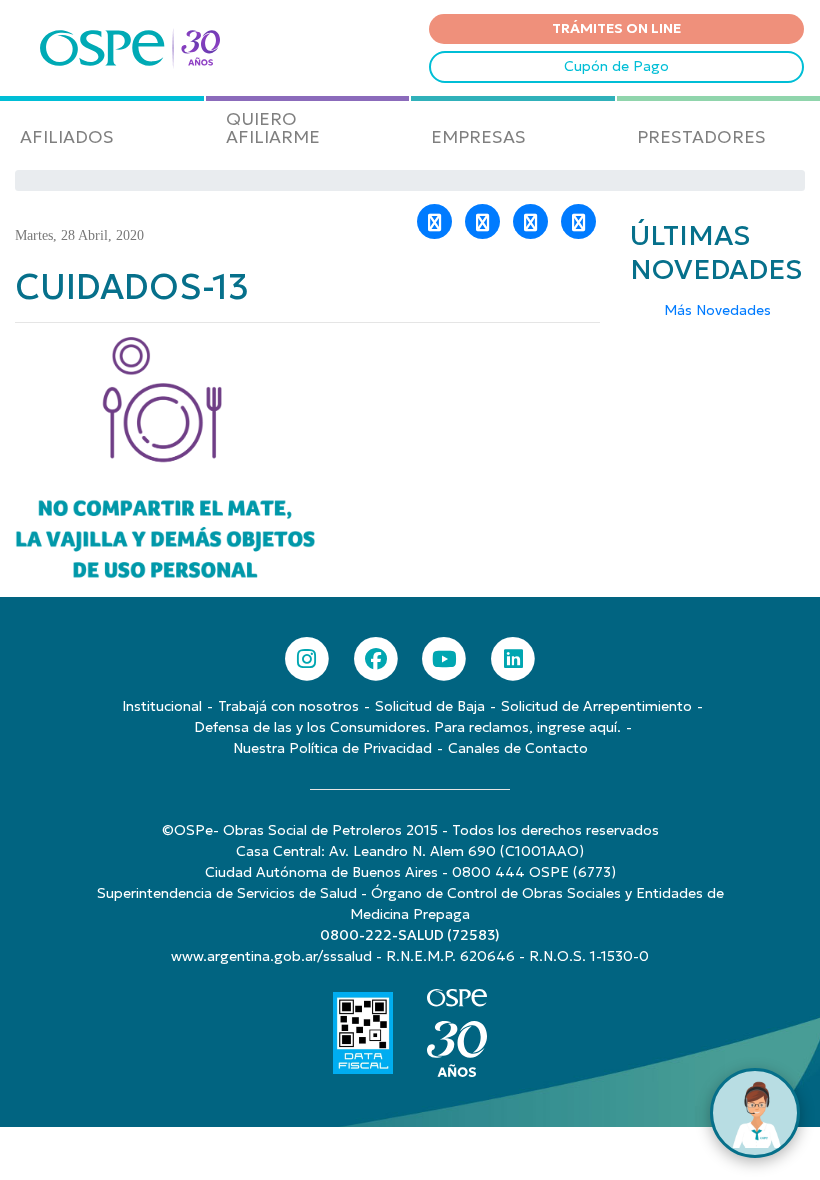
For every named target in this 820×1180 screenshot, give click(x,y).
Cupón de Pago (616, 66)
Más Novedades (717, 310)
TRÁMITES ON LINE (616, 28)
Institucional (162, 706)
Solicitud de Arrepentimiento (596, 706)
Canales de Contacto (518, 748)
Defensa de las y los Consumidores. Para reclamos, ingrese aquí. (407, 727)
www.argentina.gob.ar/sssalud (271, 956)
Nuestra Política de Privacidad (332, 748)
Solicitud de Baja (430, 706)
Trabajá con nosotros (288, 706)
